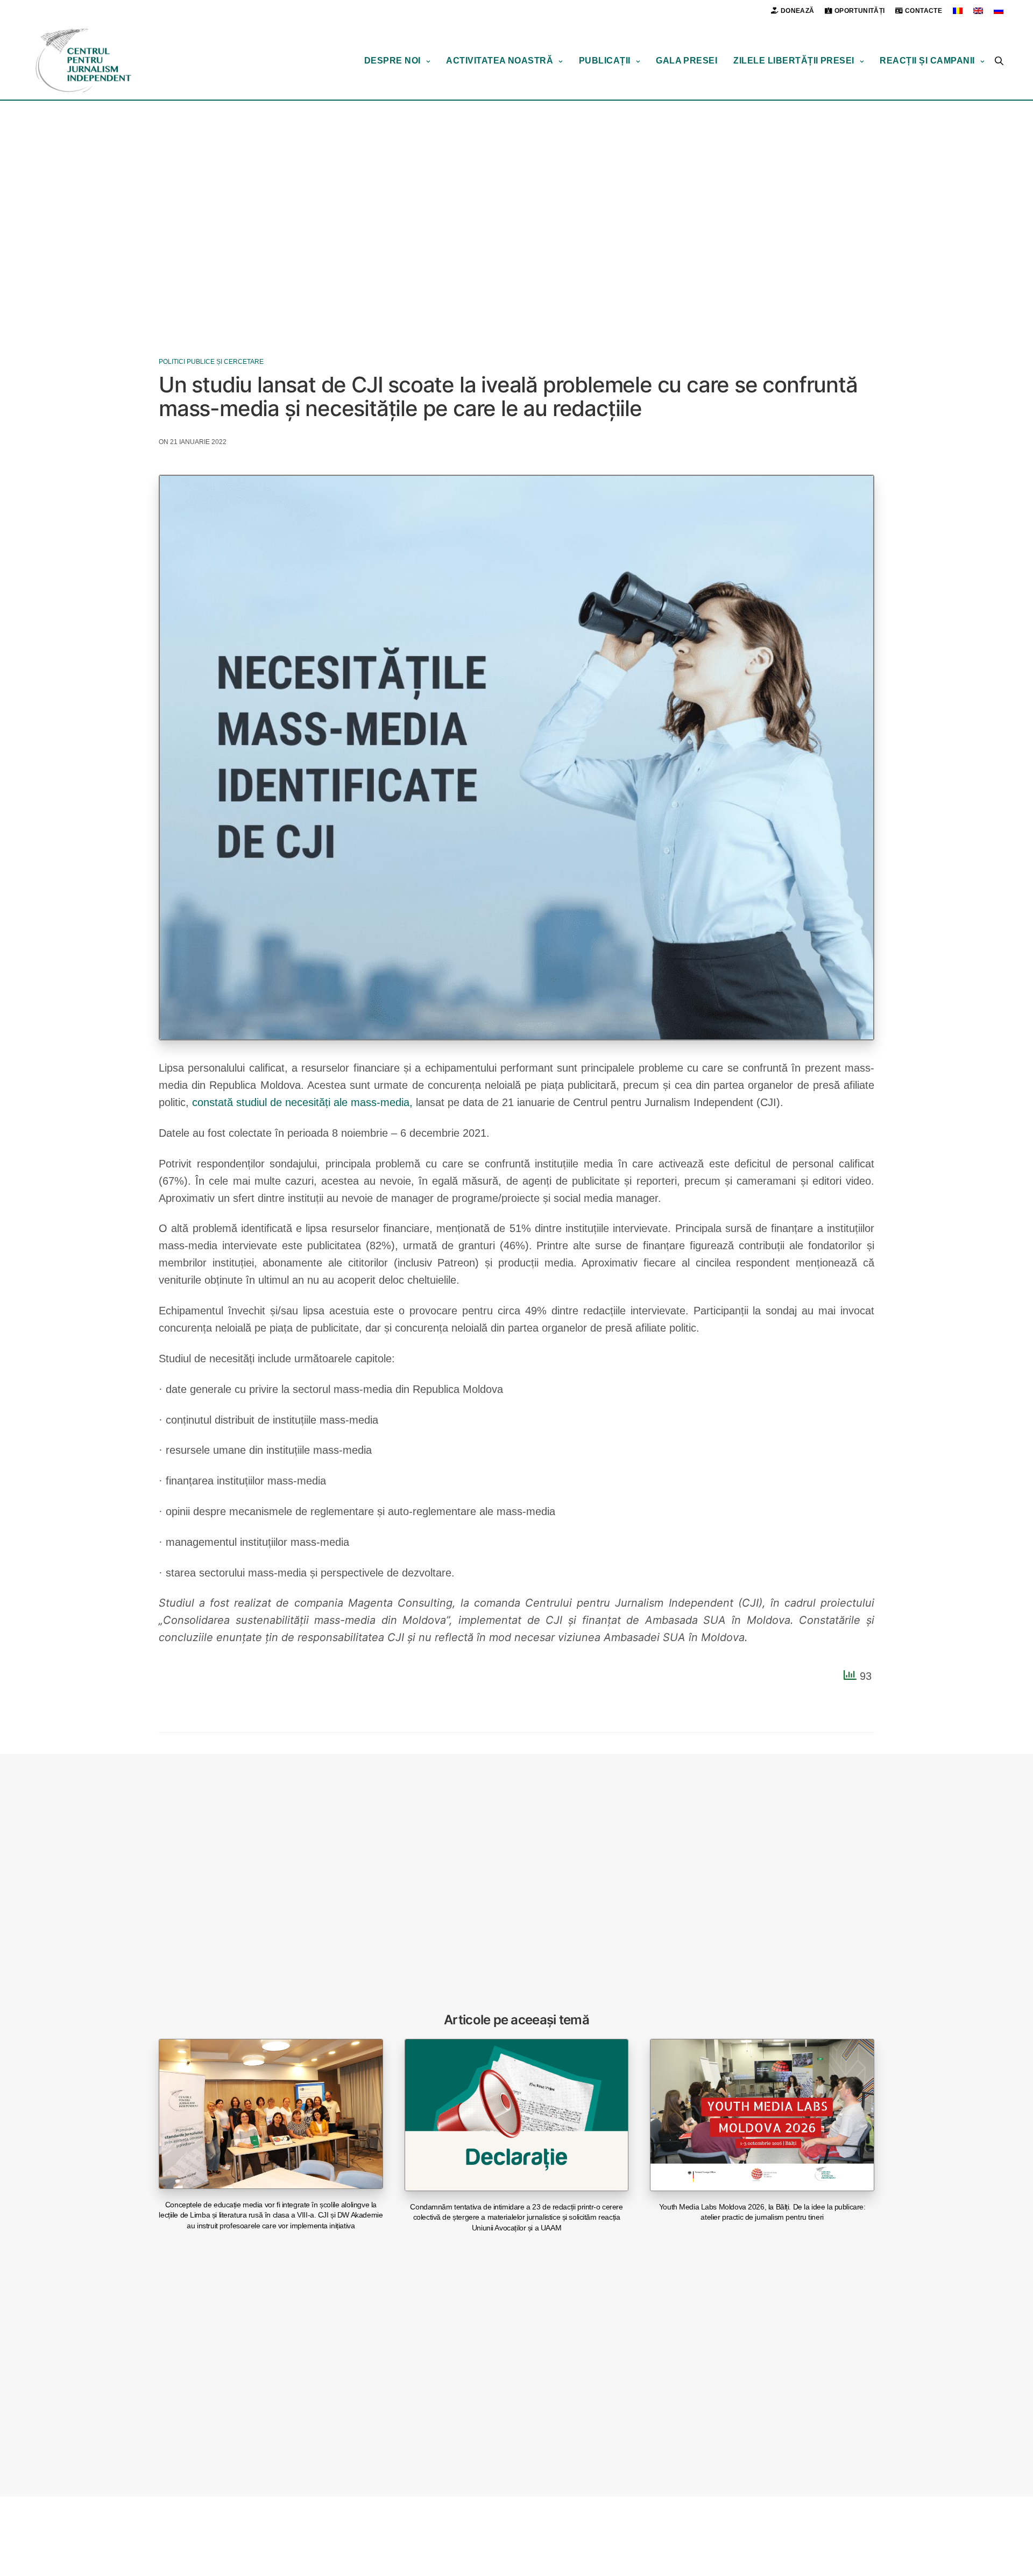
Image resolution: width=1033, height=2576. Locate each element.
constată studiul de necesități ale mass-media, (302, 1102)
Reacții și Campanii (927, 61)
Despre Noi (392, 61)
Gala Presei (687, 61)
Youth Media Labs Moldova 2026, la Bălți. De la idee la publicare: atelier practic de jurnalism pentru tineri (762, 2212)
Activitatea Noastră (500, 61)
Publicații (605, 61)
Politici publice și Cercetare (211, 362)
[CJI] (83, 61)
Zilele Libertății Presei (794, 61)
